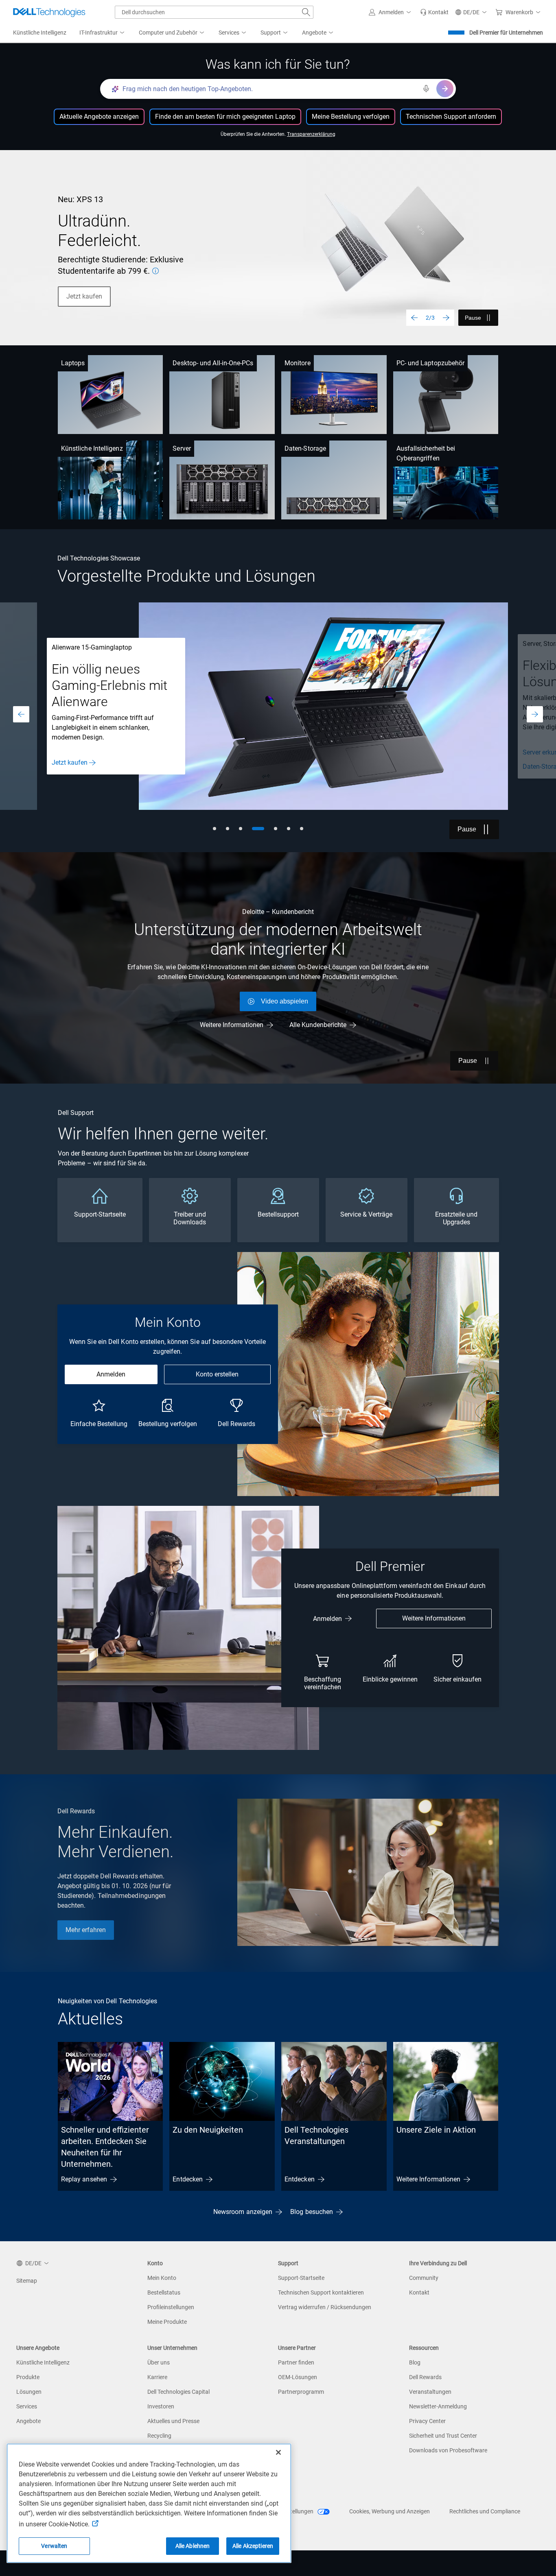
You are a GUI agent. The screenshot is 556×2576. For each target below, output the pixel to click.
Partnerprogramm (301, 2392)
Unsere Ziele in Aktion (436, 2130)
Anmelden (111, 1374)
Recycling (159, 2436)
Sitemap (27, 2281)
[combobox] (214, 12)
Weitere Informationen (232, 1025)
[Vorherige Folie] (414, 318)
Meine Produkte (167, 2322)
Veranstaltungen (430, 2392)
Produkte (28, 2377)
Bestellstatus (164, 2292)
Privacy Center (427, 2421)
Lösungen (29, 2392)
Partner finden (296, 2362)
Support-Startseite (301, 2278)
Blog (415, 2362)
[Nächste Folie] (446, 318)
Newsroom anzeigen (243, 2212)
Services (27, 2406)
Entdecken (188, 2179)
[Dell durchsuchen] (306, 12)
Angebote (28, 2421)
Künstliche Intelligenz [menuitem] (40, 33)
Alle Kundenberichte (318, 1025)
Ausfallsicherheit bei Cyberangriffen (426, 453)
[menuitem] (103, 33)
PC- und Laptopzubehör (431, 363)
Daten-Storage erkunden (86, 767)
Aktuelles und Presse (173, 2421)
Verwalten (54, 2546)
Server (182, 448)
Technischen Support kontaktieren (321, 2292)
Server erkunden (74, 752)
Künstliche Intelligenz (92, 448)
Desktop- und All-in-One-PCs (213, 363)
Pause (473, 318)
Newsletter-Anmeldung (438, 2406)
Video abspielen (285, 1001)
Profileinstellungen (171, 2307)
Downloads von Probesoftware (448, 2450)
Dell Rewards (425, 2377)
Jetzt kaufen (84, 296)
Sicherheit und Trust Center (443, 2436)
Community (424, 2278)
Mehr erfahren (86, 1930)
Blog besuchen (312, 2212)
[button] (391, 12)
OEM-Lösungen (298, 2377)
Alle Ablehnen (193, 2546)
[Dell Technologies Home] (49, 12)
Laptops (73, 363)
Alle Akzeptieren (253, 2546)
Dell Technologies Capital (178, 2392)
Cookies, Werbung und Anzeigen (390, 2511)
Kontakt (419, 2292)
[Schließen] (278, 2452)
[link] (434, 12)
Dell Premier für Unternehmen (506, 33)
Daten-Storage (305, 448)
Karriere (157, 2377)
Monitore (298, 363)
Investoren (161, 2406)
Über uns (159, 2362)
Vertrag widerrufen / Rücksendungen (325, 2307)
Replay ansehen (84, 2179)
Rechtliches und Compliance (485, 2511)
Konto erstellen (217, 1374)
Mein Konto (162, 2278)
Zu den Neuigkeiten (208, 2130)
